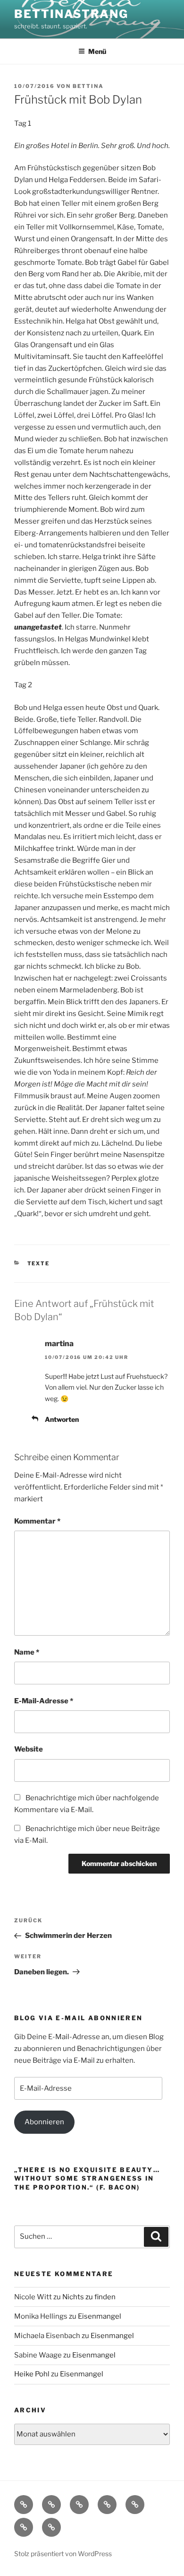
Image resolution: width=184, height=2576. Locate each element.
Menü (97, 51)
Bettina (88, 86)
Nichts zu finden (89, 2297)
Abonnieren (44, 2122)
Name (27, 1652)
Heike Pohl (32, 2374)
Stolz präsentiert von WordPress (63, 2554)
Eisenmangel (100, 2316)
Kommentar (37, 1521)
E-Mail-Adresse (44, 1701)
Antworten (62, 1419)
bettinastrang (71, 14)
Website (29, 1749)
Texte (39, 1263)
